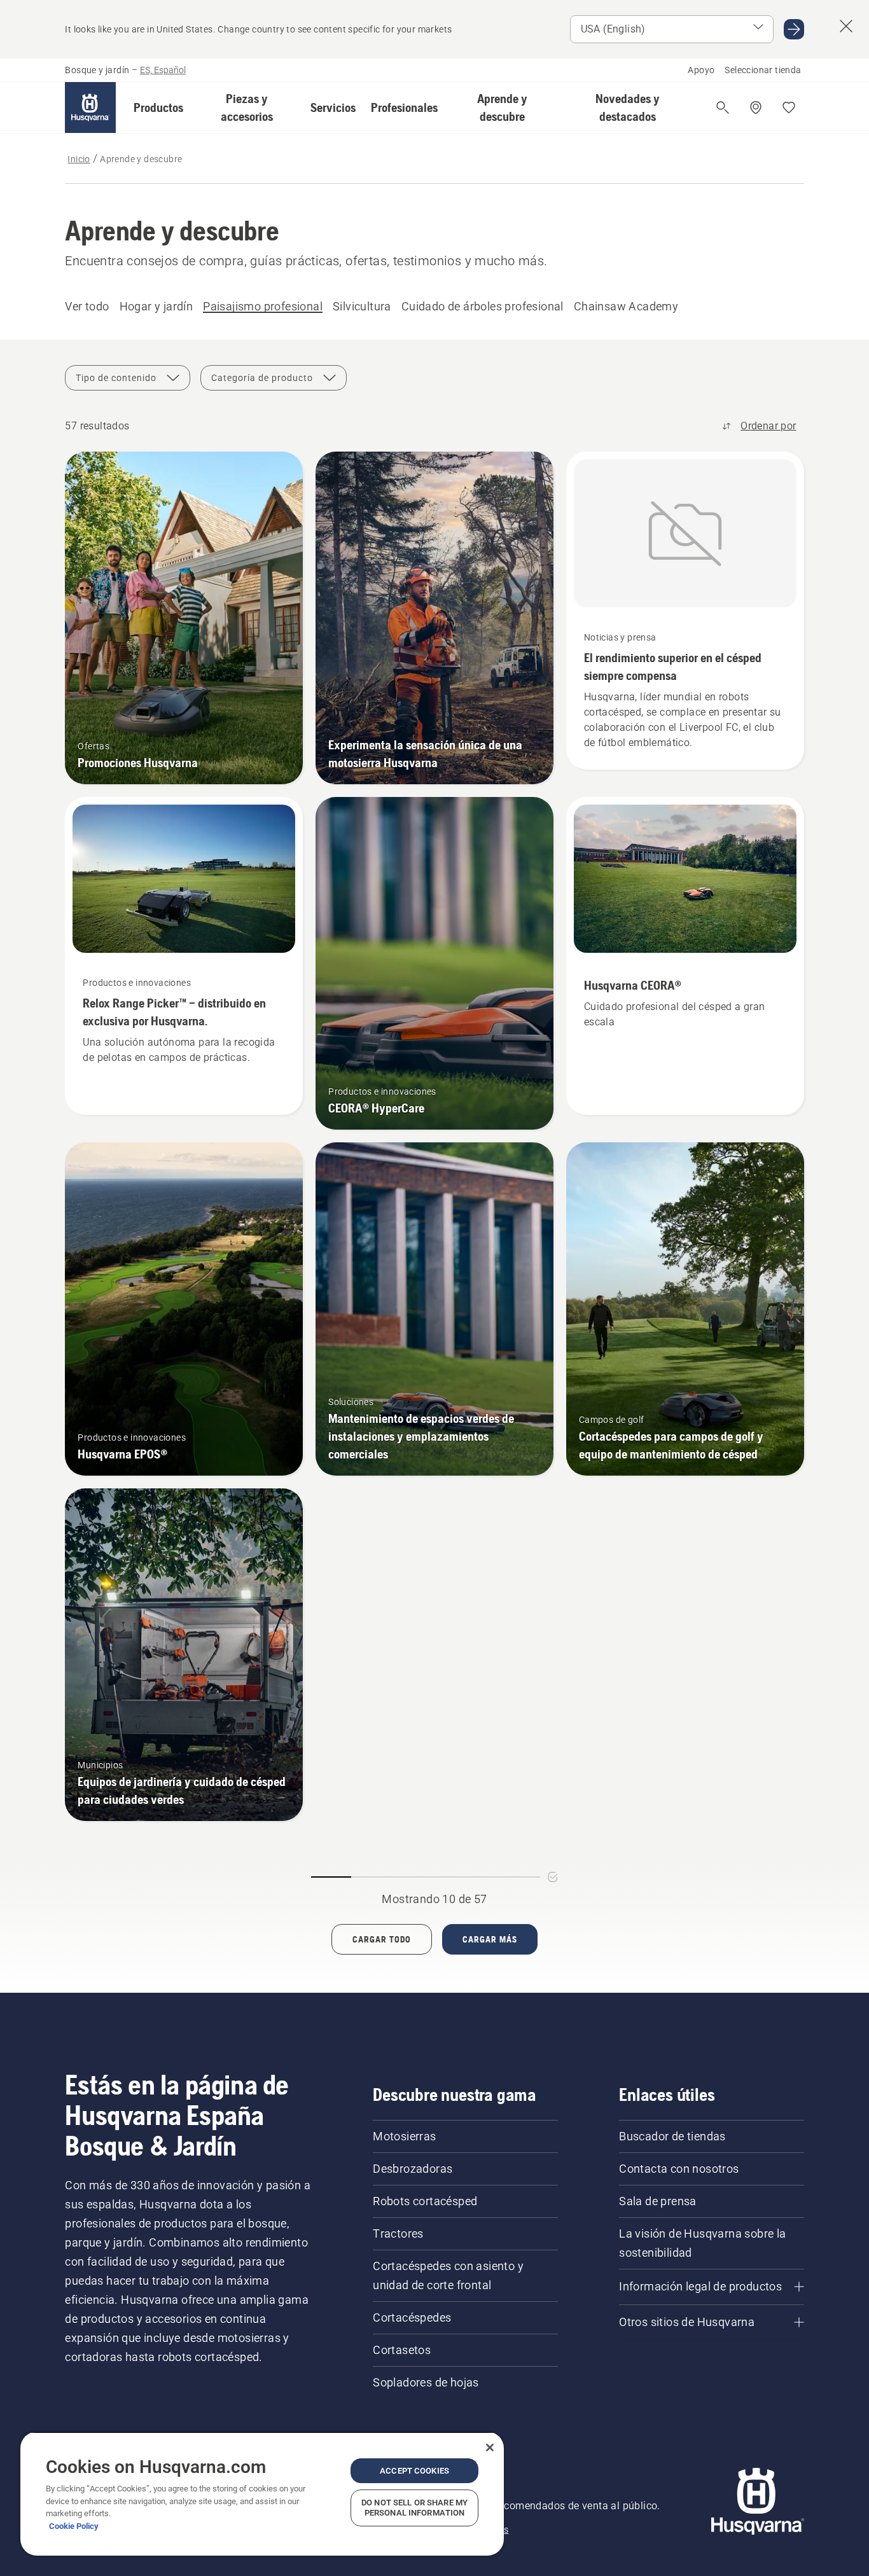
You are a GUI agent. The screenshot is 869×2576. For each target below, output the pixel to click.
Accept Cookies (414, 2471)
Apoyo (701, 70)
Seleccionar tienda (763, 70)
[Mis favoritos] (789, 107)
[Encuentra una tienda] (756, 107)
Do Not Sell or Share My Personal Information (414, 2508)
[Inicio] (90, 107)
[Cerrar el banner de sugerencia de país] (846, 26)
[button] (158, 107)
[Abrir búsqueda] (723, 107)
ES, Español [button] (163, 70)
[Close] (490, 2448)
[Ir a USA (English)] (794, 29)
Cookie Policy (74, 2526)
